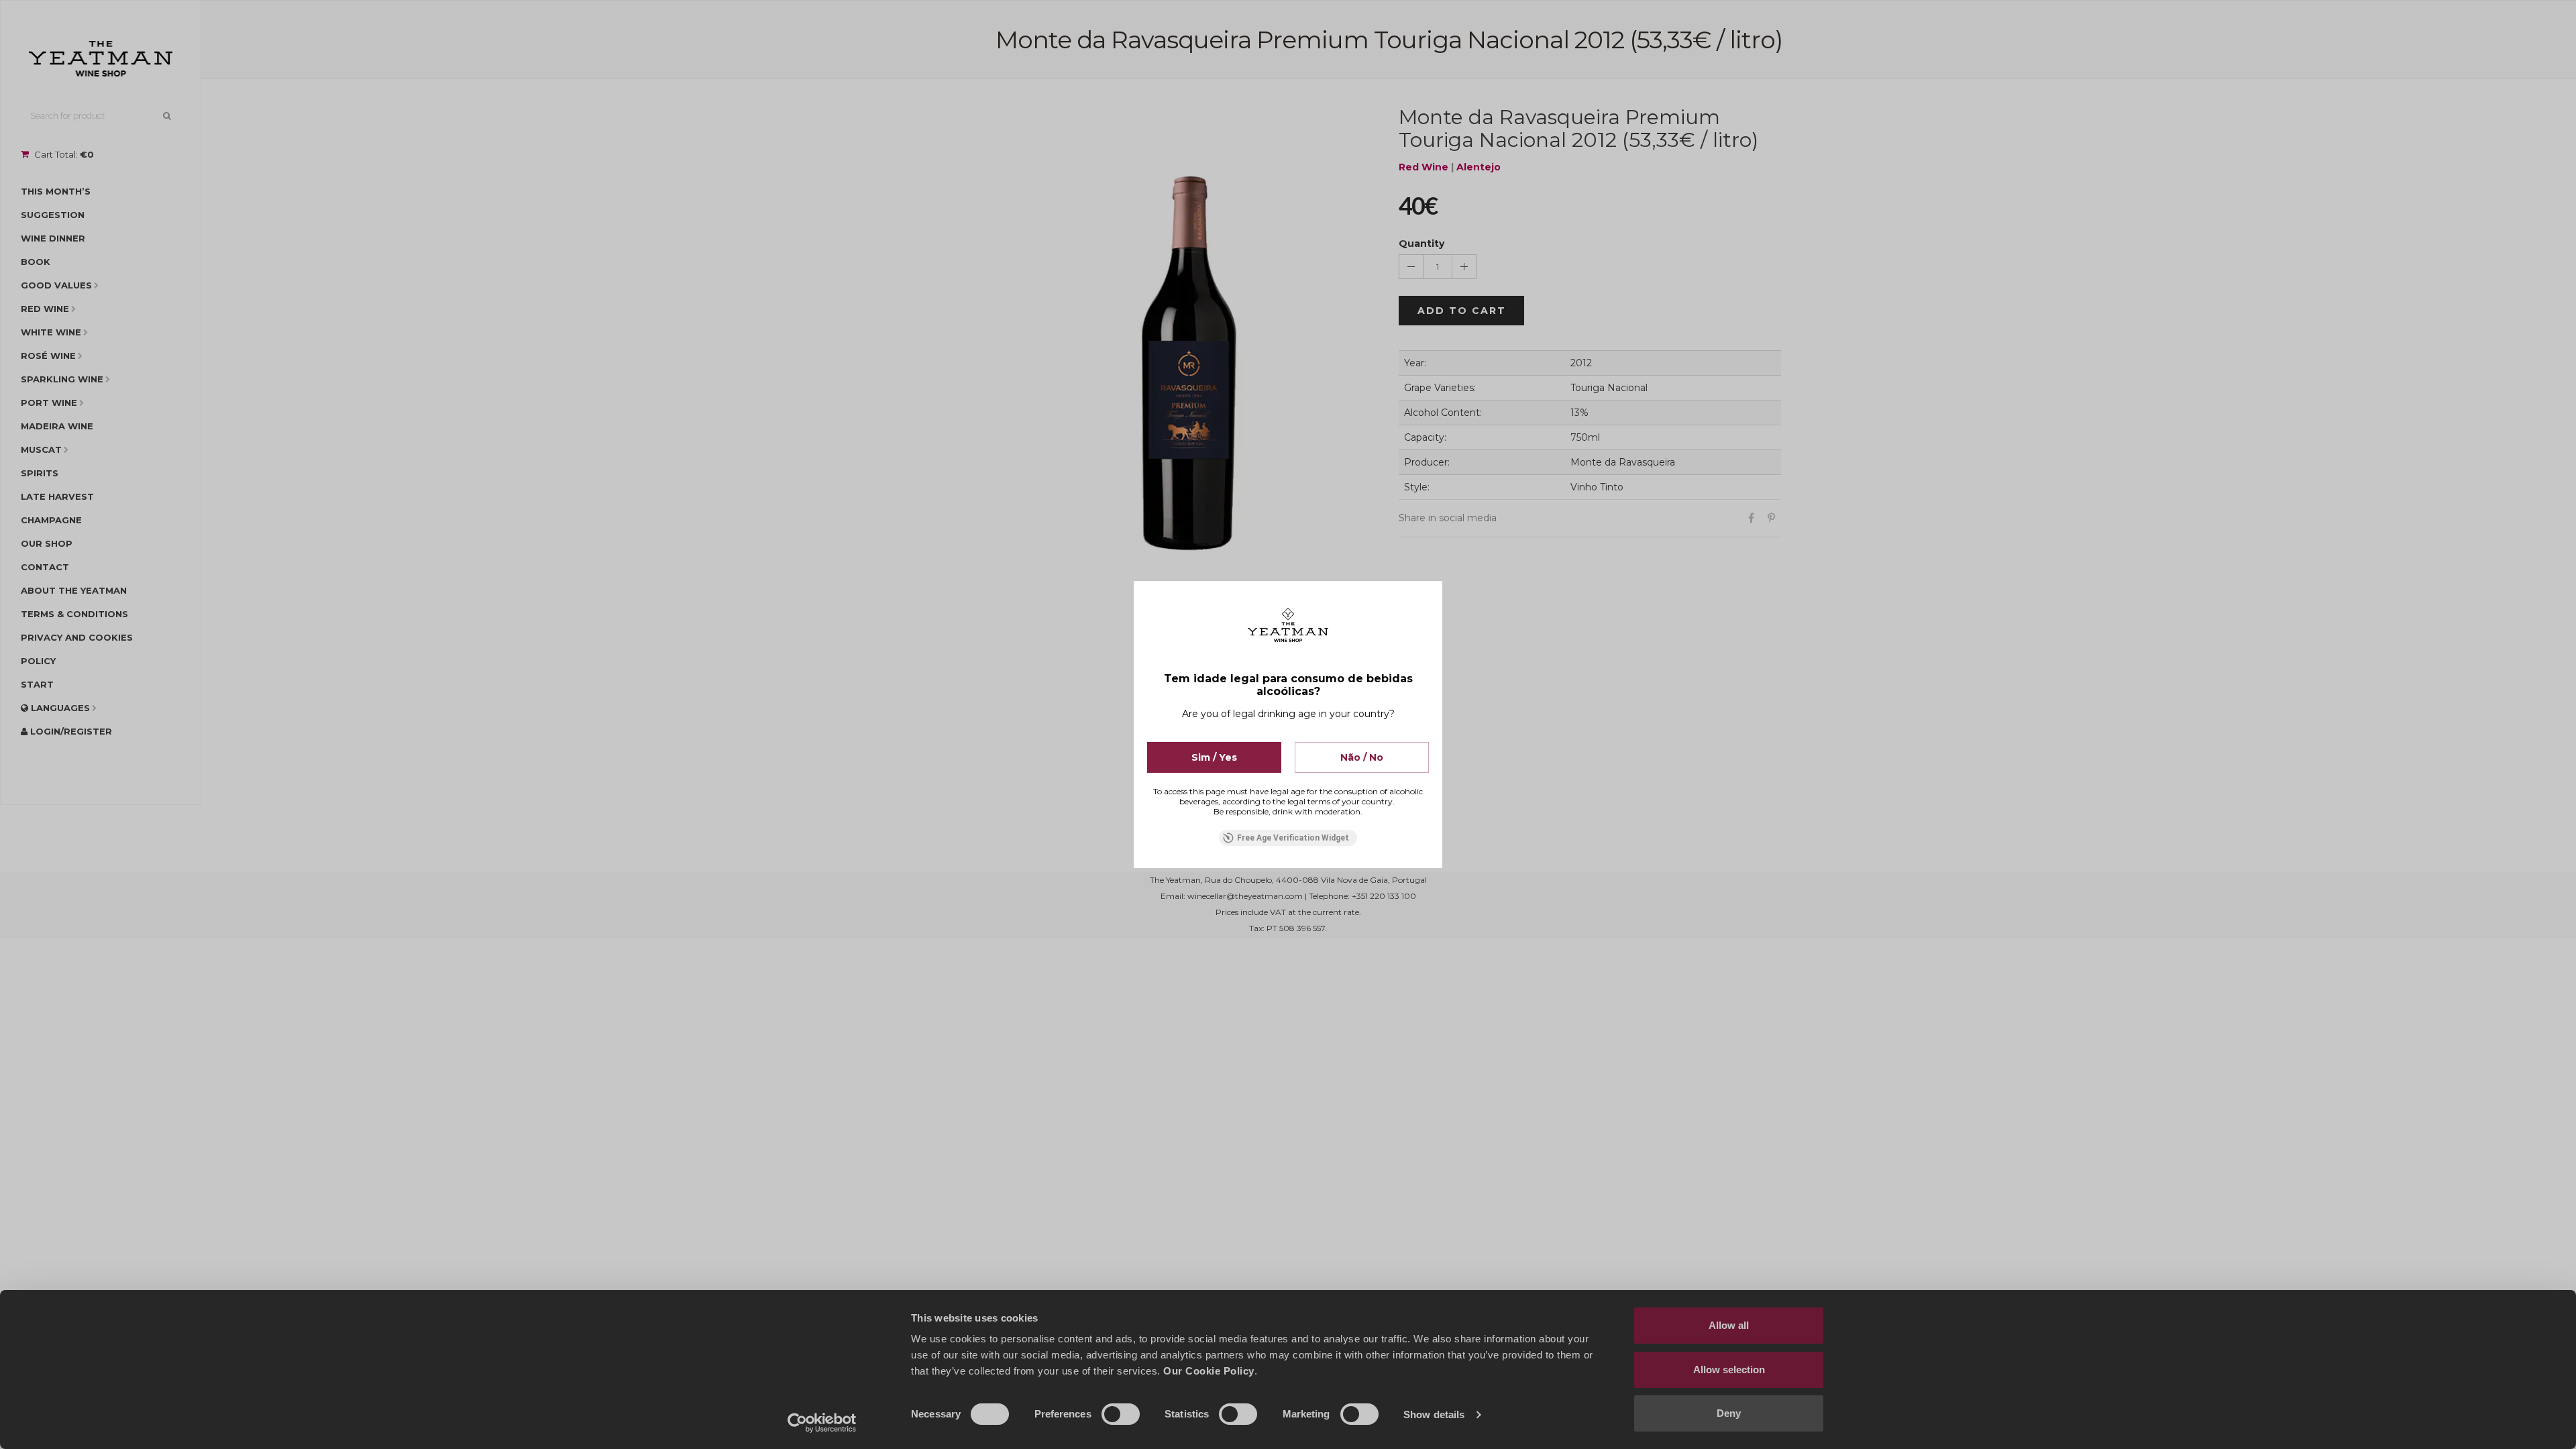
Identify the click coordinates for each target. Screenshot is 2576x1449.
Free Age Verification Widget (1293, 838)
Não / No (1362, 757)
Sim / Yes (1214, 757)
